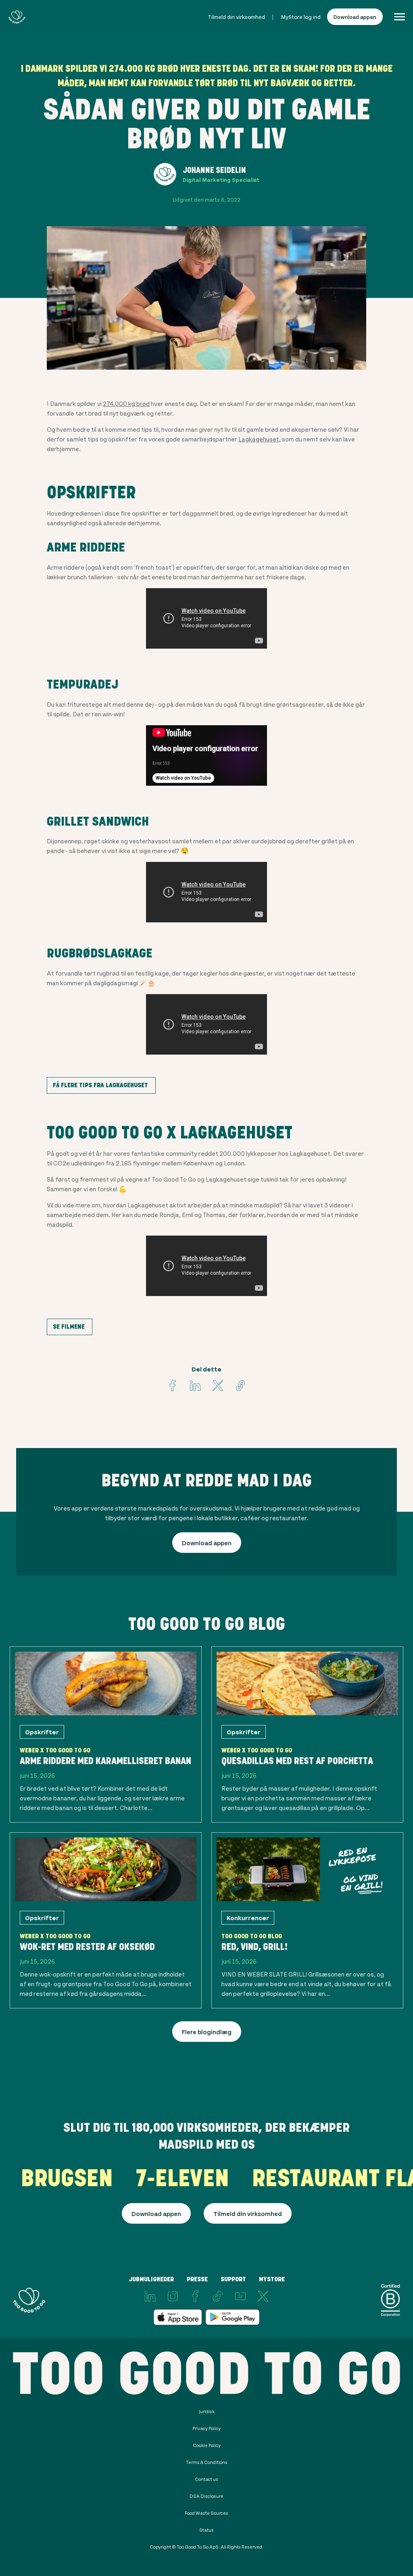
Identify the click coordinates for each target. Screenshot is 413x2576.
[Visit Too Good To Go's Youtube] (240, 2296)
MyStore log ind (301, 17)
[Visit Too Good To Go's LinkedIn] (150, 2296)
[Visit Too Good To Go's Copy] (240, 1386)
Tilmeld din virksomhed (236, 17)
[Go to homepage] (17, 17)
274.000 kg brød (126, 403)
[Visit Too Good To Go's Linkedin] (195, 1386)
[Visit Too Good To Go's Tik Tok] (218, 2296)
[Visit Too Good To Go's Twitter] (218, 1386)
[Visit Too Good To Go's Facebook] (173, 1386)
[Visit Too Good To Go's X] (263, 2296)
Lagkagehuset (259, 439)
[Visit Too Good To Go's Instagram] (173, 2296)
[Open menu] (399, 17)
